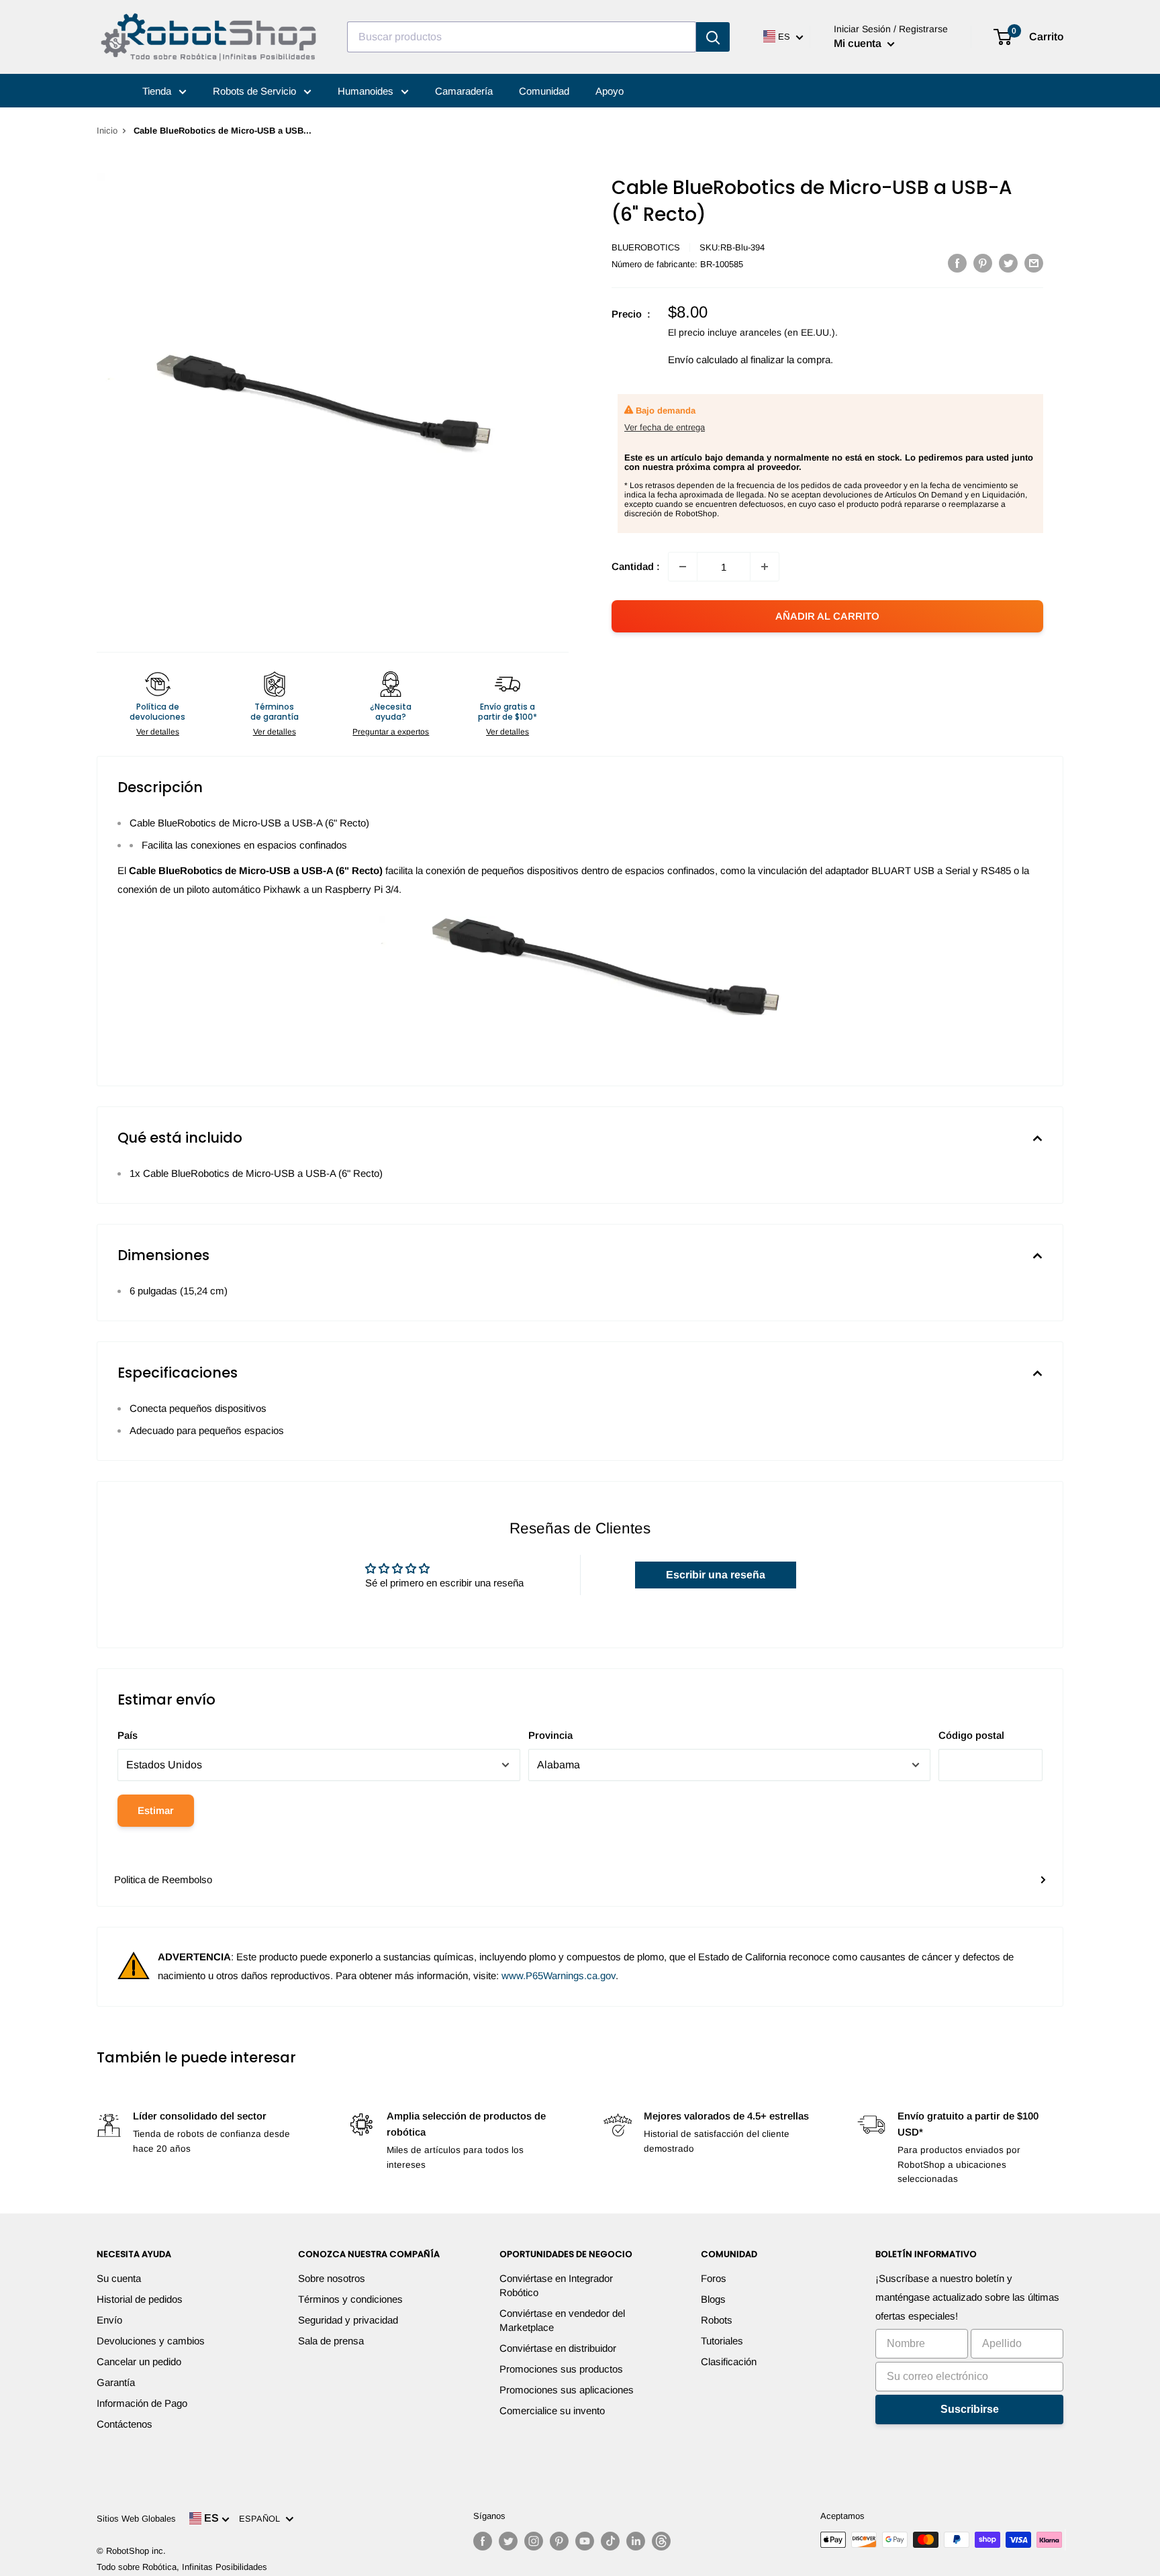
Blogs (713, 2299)
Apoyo (610, 91)
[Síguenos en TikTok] (610, 2541)
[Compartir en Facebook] (957, 263)
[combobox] (522, 37)
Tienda (158, 91)
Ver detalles (158, 732)
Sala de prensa (331, 2341)
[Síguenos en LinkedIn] (636, 2541)
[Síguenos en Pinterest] (559, 2541)
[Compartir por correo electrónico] (1034, 263)
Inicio (107, 131)
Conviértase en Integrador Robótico (556, 2285)
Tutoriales (722, 2341)
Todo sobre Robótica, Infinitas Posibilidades (182, 2567)
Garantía (116, 2382)
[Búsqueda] (713, 37)
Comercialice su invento (552, 2411)
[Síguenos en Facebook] (483, 2541)
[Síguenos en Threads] (661, 2541)
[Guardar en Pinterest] (983, 263)
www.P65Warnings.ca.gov (559, 1975)
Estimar (156, 1810)
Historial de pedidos (140, 2299)
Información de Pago (142, 2403)
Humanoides (367, 91)
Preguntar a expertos (391, 732)
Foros (714, 2278)
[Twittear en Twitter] (1008, 263)
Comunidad (544, 91)
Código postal (971, 1735)
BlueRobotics (646, 247)
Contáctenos (125, 2424)
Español (262, 2519)
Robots (717, 2320)
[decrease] (683, 567)
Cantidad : (636, 566)
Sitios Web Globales (136, 2519)
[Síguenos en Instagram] (534, 2541)
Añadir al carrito (827, 616)
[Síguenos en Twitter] (508, 2541)
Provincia (550, 1735)
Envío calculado (703, 360)
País (128, 1735)
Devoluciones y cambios (151, 2341)
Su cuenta (119, 2278)
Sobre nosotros (332, 2278)
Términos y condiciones (350, 2299)
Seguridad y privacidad (348, 2320)
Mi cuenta (859, 43)
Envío (109, 2320)
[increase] (765, 567)
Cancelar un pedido (139, 2362)
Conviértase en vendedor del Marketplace (562, 2320)
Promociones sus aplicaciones (567, 2390)
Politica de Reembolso (163, 1879)
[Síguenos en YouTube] (585, 2541)
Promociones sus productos (561, 2369)
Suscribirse (970, 2409)
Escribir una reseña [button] (716, 1575)
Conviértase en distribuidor (558, 2348)
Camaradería (464, 91)
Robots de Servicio (256, 91)
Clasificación (729, 2362)
